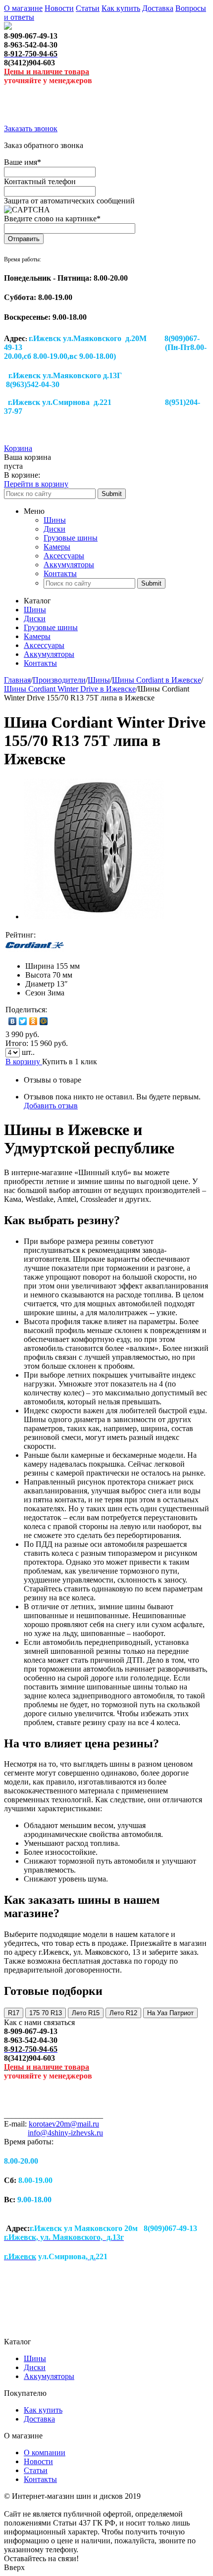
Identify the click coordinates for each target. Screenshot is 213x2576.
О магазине (23, 8)
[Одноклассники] (33, 1021)
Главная (17, 680)
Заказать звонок (31, 128)
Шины (55, 520)
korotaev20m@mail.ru (64, 2124)
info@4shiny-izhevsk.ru (65, 2133)
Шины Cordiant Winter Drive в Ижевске (70, 689)
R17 (14, 2013)
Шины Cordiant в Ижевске (157, 680)
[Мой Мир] (44, 1021)
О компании (45, 2452)
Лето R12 (123, 2013)
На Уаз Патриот (170, 2013)
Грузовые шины (71, 538)
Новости (59, 8)
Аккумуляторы (69, 565)
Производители (59, 680)
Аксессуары (64, 556)
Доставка (158, 8)
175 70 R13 (46, 2013)
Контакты (60, 573)
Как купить (121, 8)
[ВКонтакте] (13, 1021)
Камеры (57, 547)
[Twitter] (23, 1021)
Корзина (18, 448)
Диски (54, 529)
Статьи (88, 8)
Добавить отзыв (51, 1106)
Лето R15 (86, 2013)
